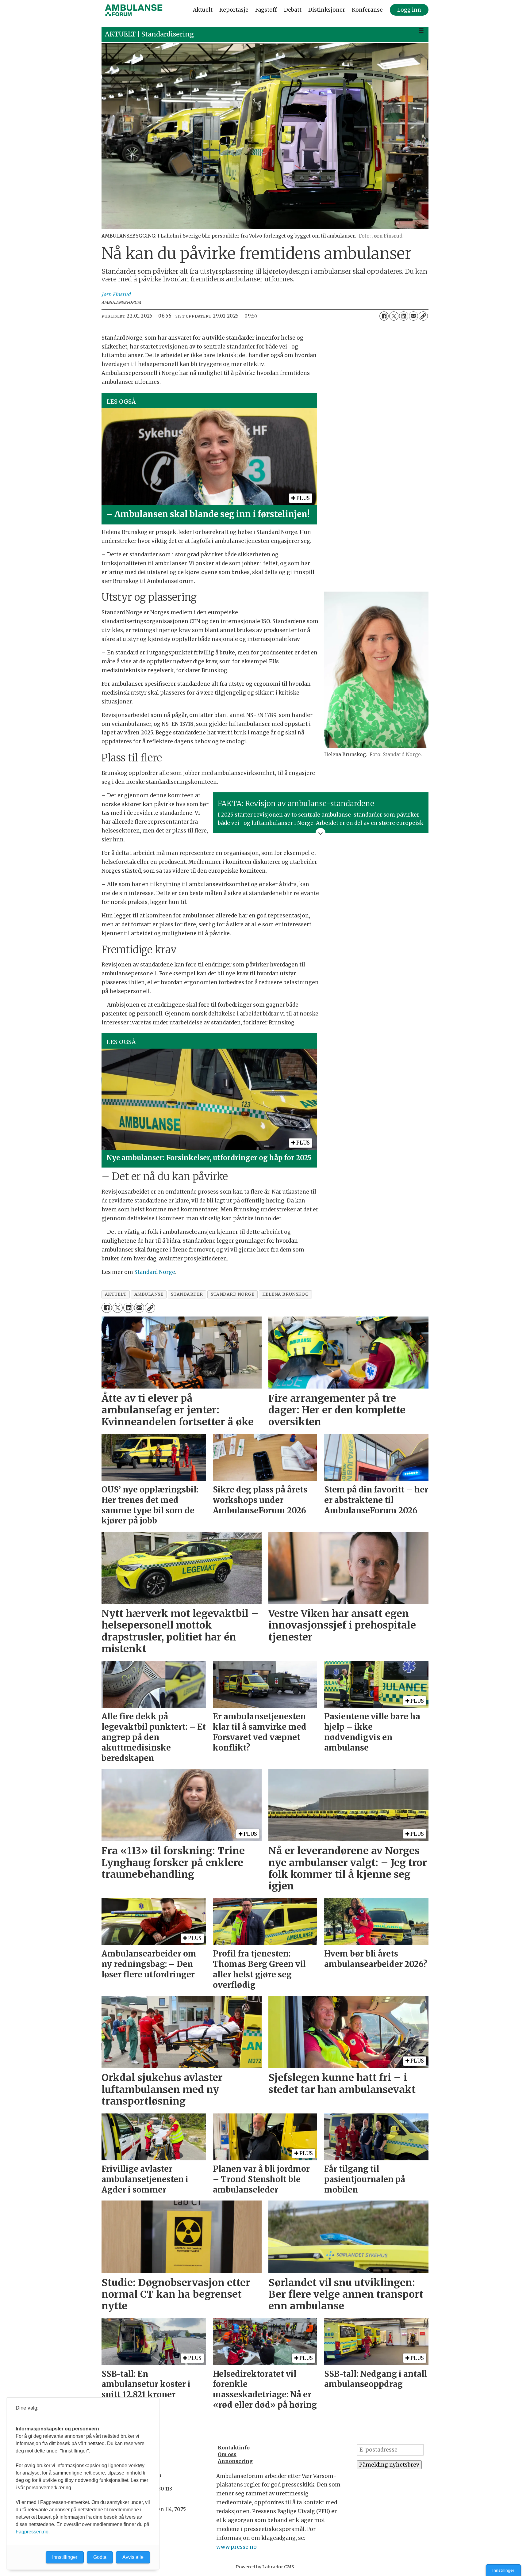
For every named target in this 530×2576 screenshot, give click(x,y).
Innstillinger (503, 2570)
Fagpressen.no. (33, 2532)
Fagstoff (266, 10)
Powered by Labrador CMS (265, 2567)
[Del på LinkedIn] (404, 316)
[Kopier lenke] (423, 316)
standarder (187, 1294)
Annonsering (235, 2461)
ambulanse (149, 1294)
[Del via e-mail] (413, 316)
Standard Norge (155, 1272)
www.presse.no (236, 2547)
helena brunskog (286, 1294)
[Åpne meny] (421, 31)
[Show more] (321, 833)
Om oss (227, 2454)
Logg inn (409, 10)
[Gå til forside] (134, 10)
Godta (100, 2557)
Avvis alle (133, 2557)
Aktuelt (203, 10)
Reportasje (234, 10)
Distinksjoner (327, 10)
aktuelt (116, 1294)
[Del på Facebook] (384, 316)
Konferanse (367, 10)
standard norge (233, 1294)
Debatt (293, 10)
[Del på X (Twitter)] (394, 316)
